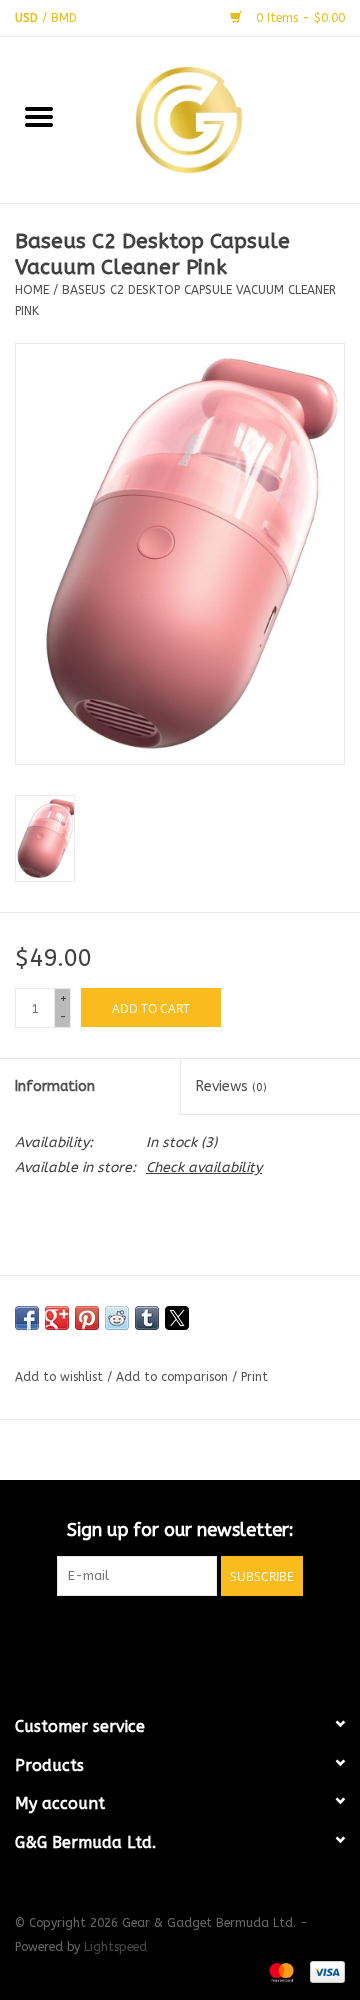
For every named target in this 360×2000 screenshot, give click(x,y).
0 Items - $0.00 (298, 18)
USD (28, 18)
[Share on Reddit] (117, 1318)
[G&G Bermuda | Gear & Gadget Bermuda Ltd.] (219, 118)
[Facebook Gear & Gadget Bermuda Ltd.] (144, 1637)
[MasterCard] (280, 1972)
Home (32, 290)
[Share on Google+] (57, 1318)
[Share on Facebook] (27, 1318)
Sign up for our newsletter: (180, 1530)
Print (254, 1377)
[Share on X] (177, 1318)
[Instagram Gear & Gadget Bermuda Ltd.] (216, 1637)
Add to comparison (174, 1377)
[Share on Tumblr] (147, 1318)
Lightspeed (115, 1947)
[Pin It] (87, 1318)
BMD (64, 18)
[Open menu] (39, 116)
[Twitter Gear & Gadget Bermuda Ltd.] (180, 1637)
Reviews (231, 1086)
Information (55, 1086)
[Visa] (324, 1972)
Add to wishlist (61, 1377)
